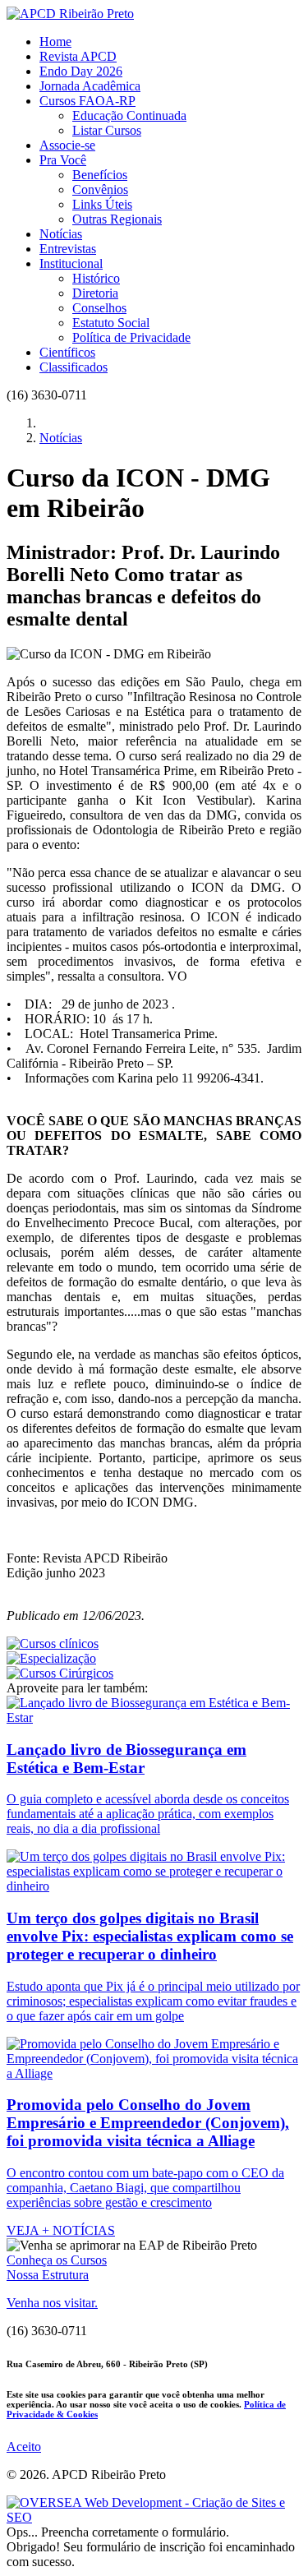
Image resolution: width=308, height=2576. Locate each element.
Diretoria (95, 293)
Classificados (74, 367)
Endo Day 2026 (81, 71)
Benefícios (100, 175)
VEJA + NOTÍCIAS (61, 2230)
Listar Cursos (107, 130)
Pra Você (63, 160)
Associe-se (67, 145)
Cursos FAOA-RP (87, 101)
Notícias (61, 234)
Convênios (100, 189)
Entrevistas (68, 249)
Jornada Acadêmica (90, 86)
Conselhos (99, 308)
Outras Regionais (117, 219)
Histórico (96, 278)
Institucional (71, 263)
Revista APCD (78, 56)
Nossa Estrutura (48, 2275)
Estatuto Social (111, 323)
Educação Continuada (129, 115)
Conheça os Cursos (57, 2260)
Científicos (67, 352)
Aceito (24, 2447)
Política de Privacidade (131, 337)
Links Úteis (102, 204)
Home (55, 42)
